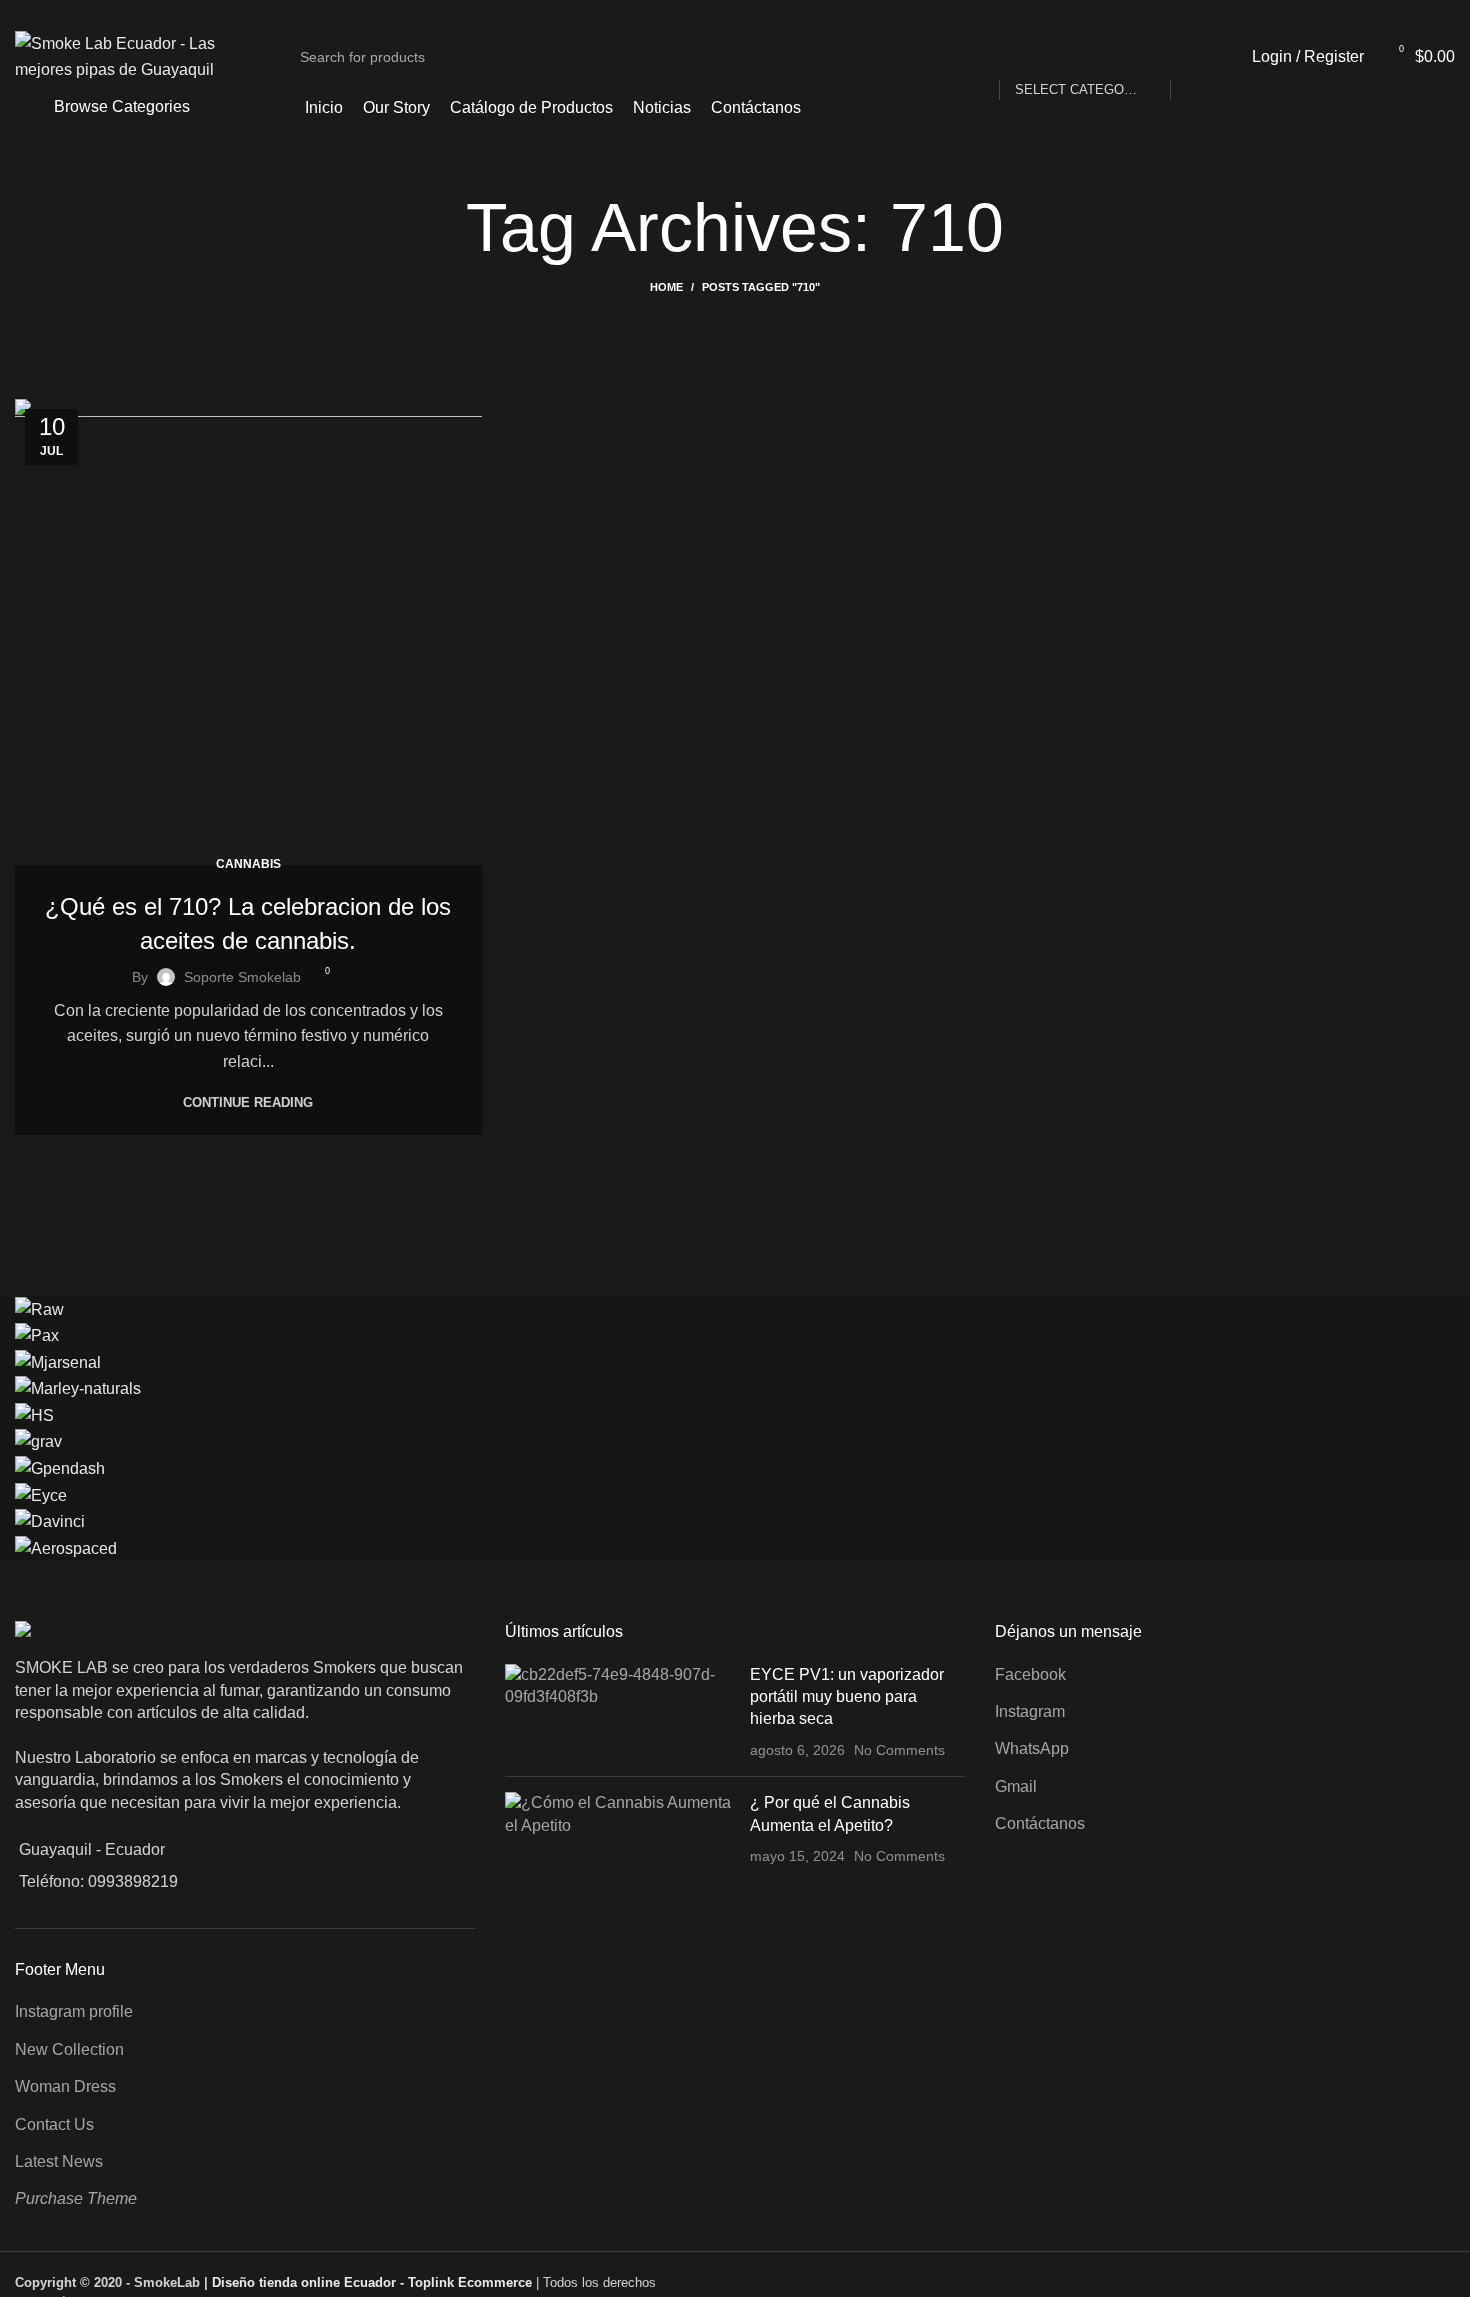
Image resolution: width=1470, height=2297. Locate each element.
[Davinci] (50, 1520)
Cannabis (248, 864)
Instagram (1030, 1711)
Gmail (1016, 1786)
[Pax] (37, 1334)
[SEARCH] (1194, 57)
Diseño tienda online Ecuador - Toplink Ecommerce (374, 2282)
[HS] (34, 1414)
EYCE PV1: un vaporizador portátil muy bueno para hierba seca (847, 1697)
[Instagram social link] (1443, 13)
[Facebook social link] (1420, 13)
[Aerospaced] (66, 1547)
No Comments (899, 1750)
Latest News (59, 2161)
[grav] (38, 1441)
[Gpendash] (60, 1467)
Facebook (1030, 1674)
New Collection (69, 2049)
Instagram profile (74, 2011)
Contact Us (54, 2124)
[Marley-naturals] (78, 1387)
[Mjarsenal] (58, 1361)
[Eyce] (41, 1494)
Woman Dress (65, 2086)
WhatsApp (1032, 1748)
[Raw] (39, 1308)
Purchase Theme (76, 2198)
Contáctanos (1040, 1823)
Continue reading (248, 1102)
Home (666, 287)
